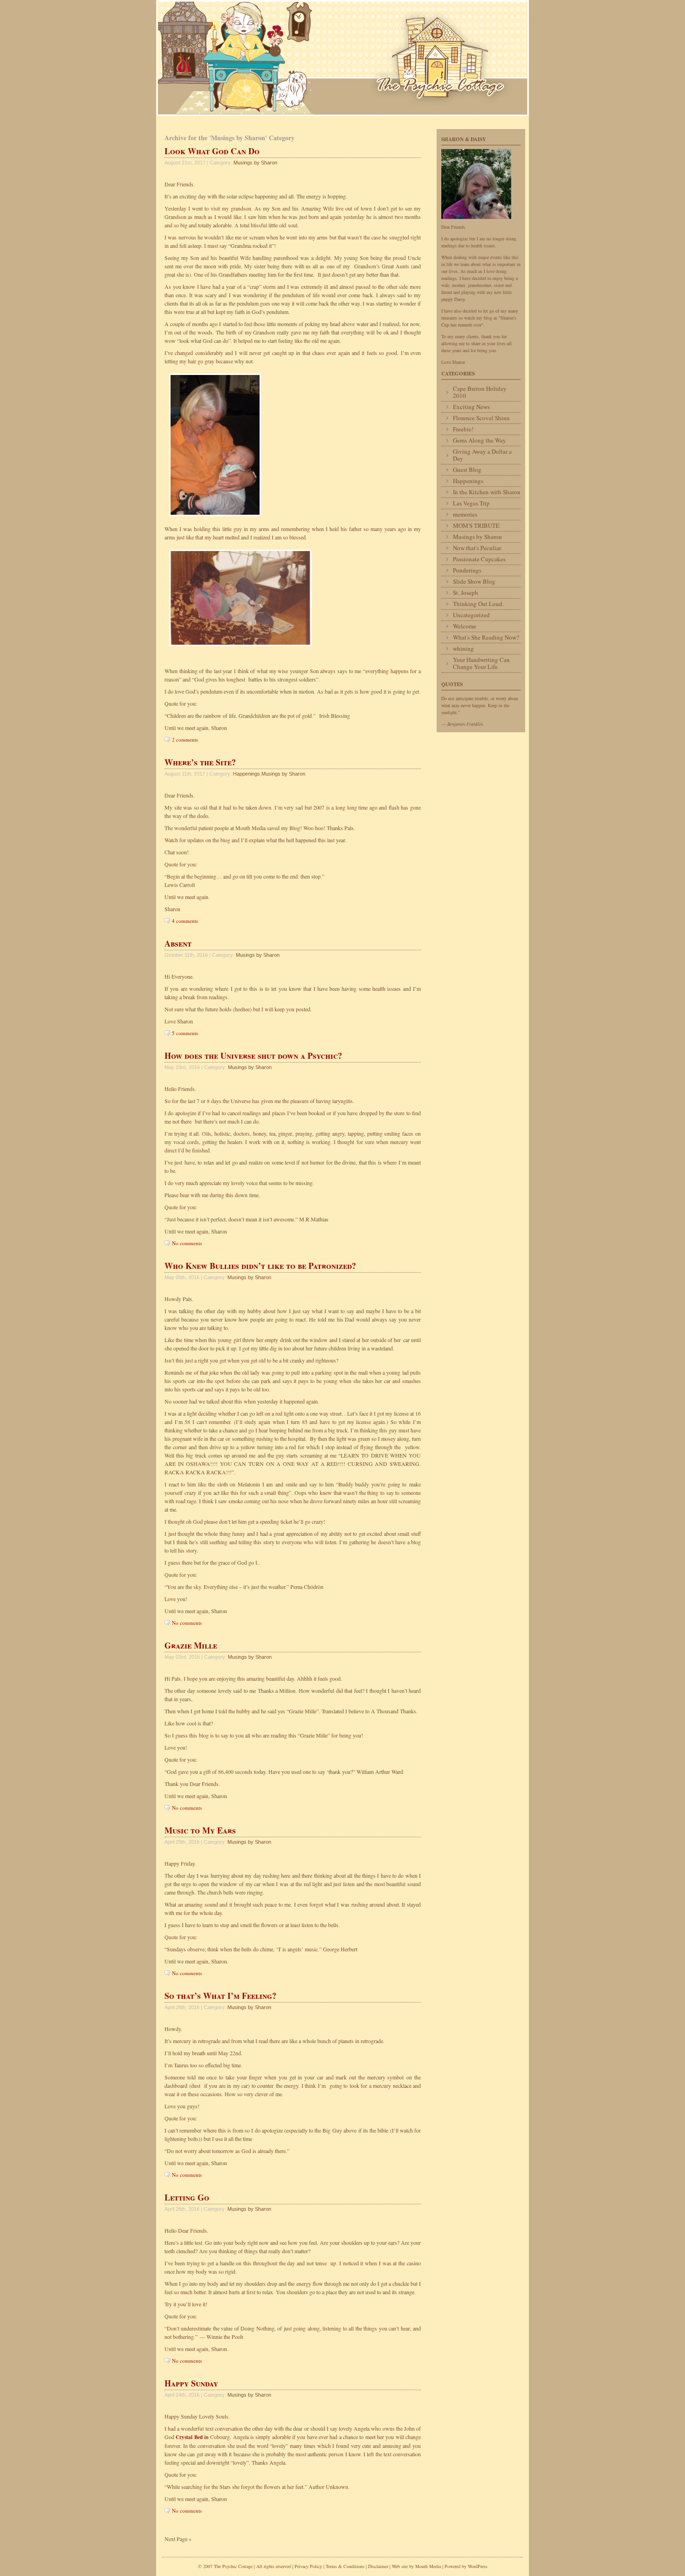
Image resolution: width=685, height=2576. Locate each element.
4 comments (185, 921)
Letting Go (187, 2197)
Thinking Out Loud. (478, 604)
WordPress (478, 2566)
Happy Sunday (191, 2383)
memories (465, 514)
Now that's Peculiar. (477, 548)
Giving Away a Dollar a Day (482, 455)
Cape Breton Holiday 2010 (480, 392)
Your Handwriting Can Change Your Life (481, 663)
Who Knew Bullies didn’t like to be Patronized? (260, 1266)
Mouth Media (428, 2566)
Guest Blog (467, 470)
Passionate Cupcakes (479, 559)
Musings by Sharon (255, 163)
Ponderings (467, 570)
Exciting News (471, 407)
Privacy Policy (308, 2566)
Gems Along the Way (479, 440)
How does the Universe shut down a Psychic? (253, 1056)
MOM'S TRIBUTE (476, 525)
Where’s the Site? (200, 762)
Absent (178, 943)
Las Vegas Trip (471, 503)
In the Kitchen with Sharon (487, 492)
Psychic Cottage (342, 58)
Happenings (247, 774)
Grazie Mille (191, 1645)
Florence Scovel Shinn (481, 418)
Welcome (465, 626)
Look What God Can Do (212, 151)
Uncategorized (471, 615)
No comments (187, 1243)
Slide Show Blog (474, 581)
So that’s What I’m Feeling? (220, 1996)
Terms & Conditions (346, 2566)
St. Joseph (466, 593)
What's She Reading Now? (486, 637)
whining (463, 648)
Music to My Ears (200, 1830)
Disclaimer (378, 2566)
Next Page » (178, 2539)
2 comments (185, 739)
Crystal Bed (190, 2437)
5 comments (185, 1033)
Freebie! (463, 429)
